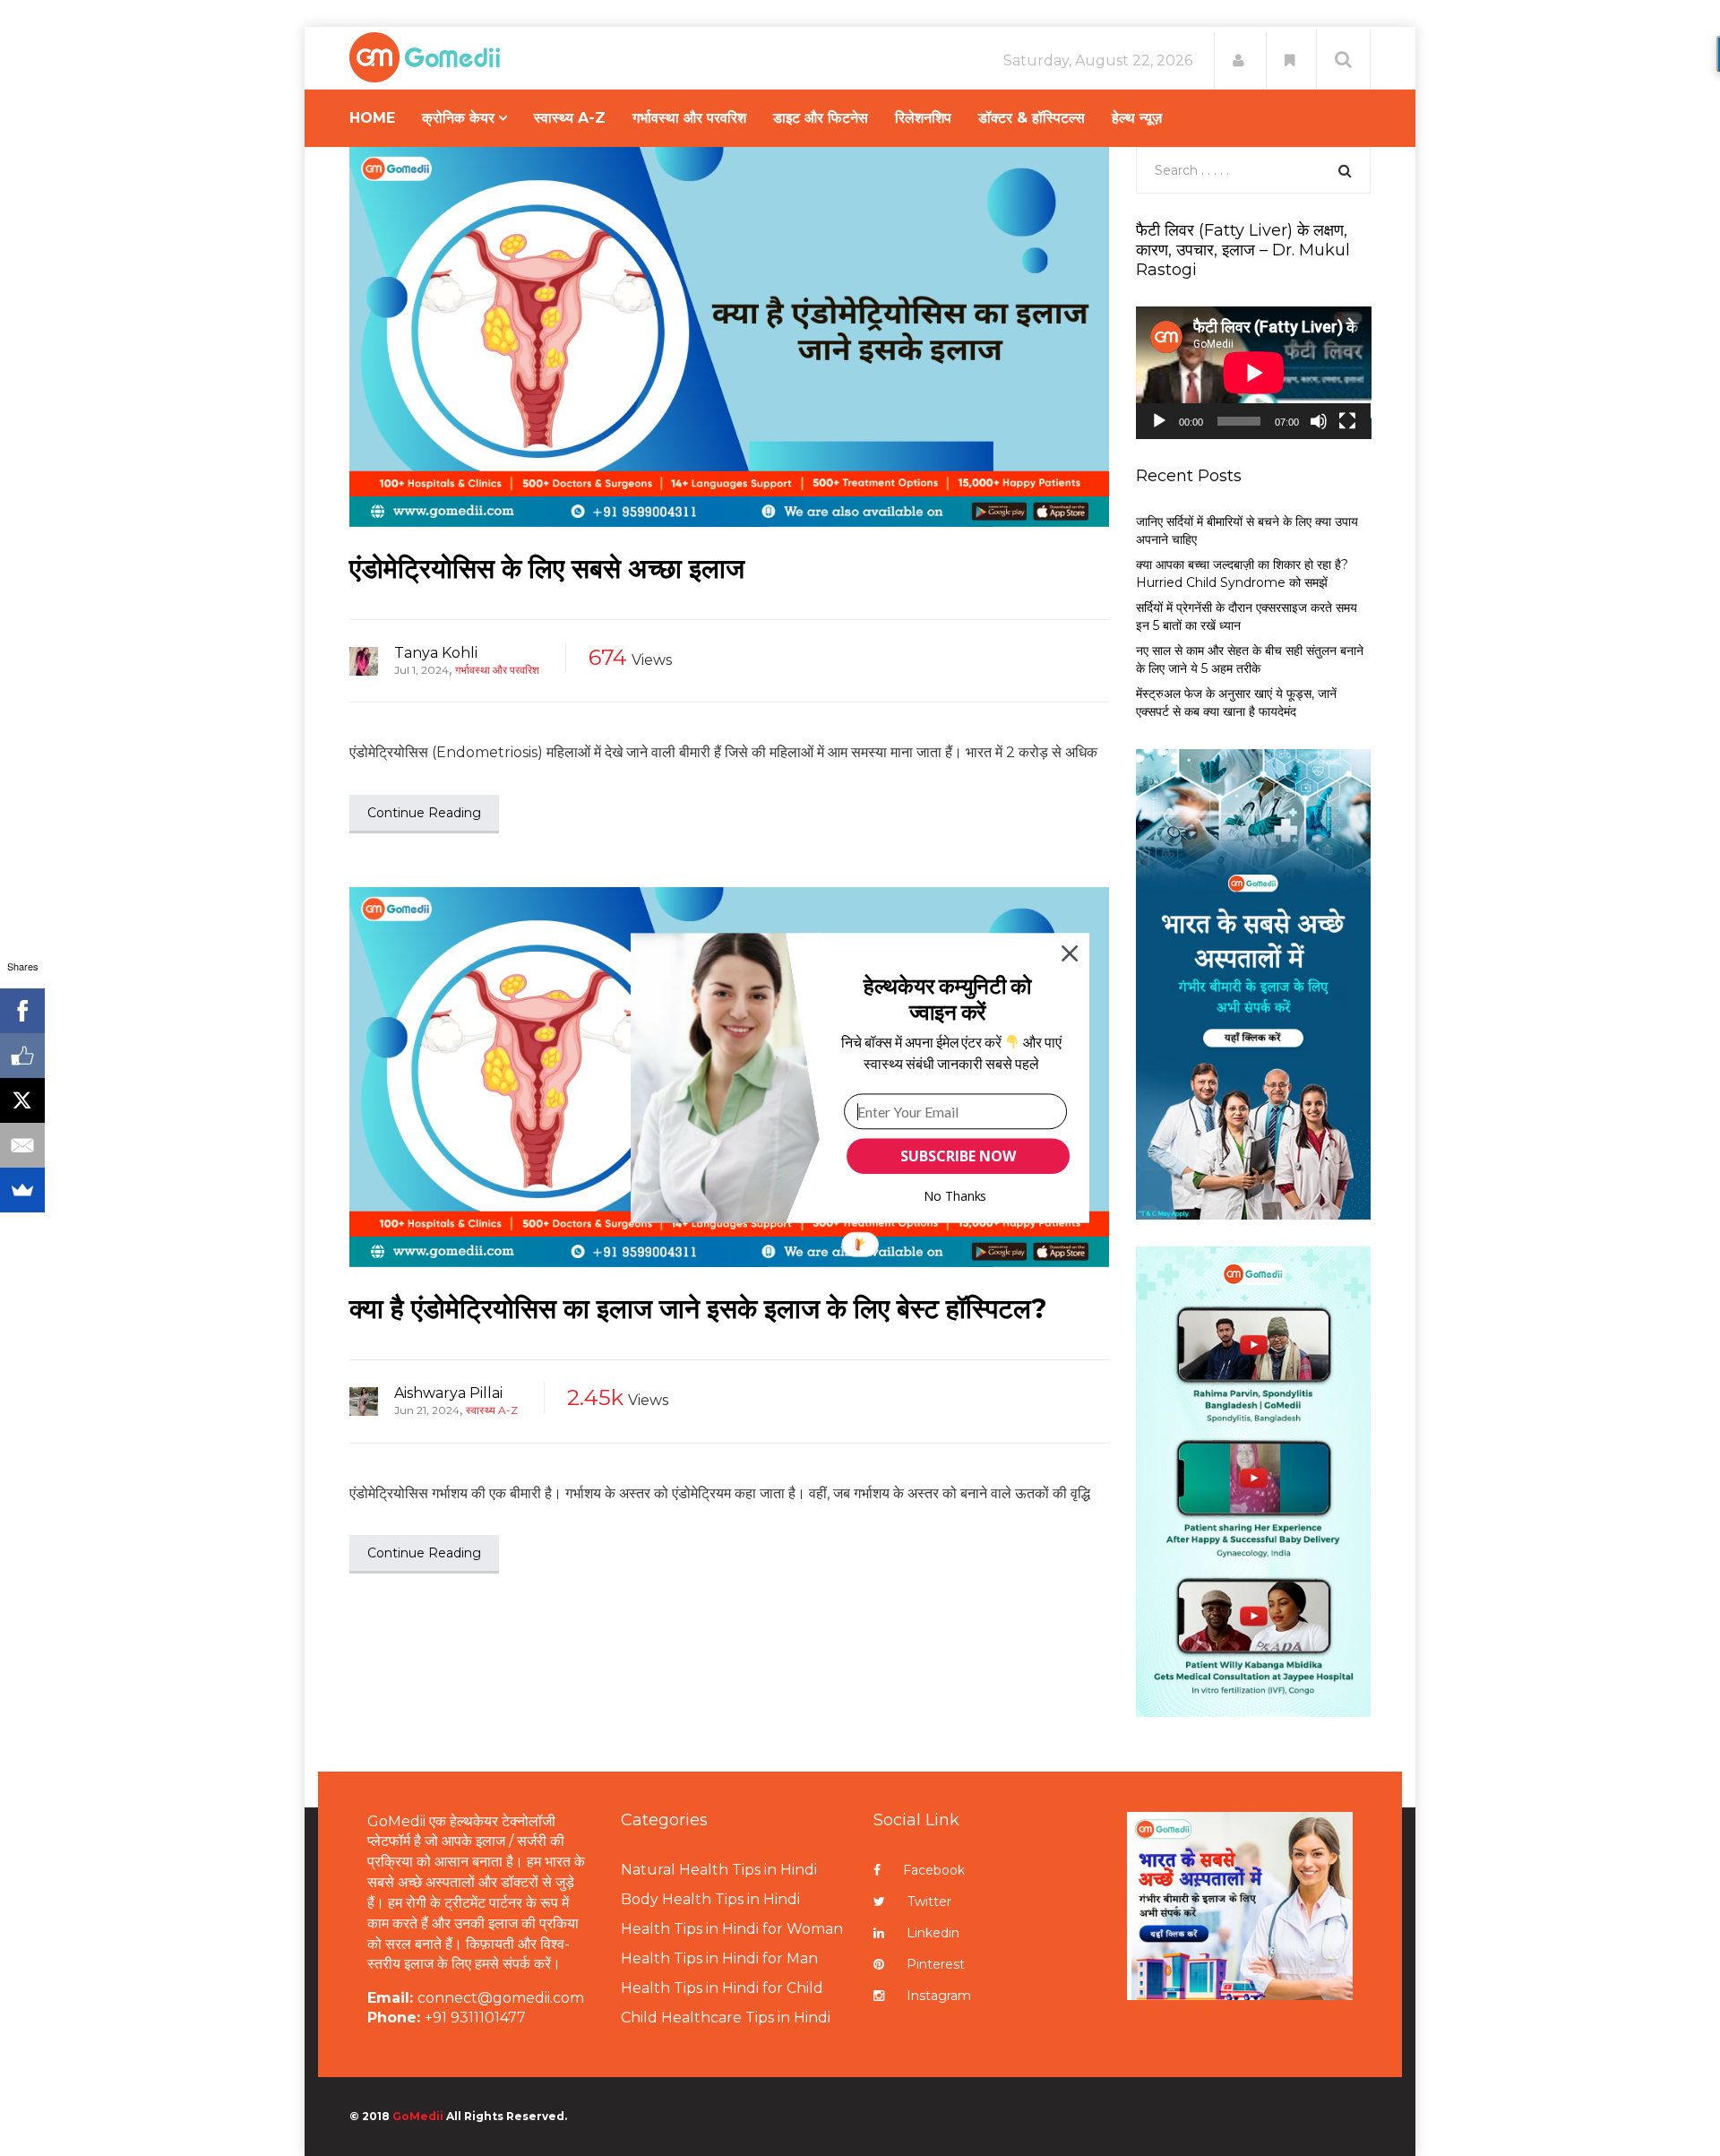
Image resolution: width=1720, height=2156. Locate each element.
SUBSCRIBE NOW (958, 1156)
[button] (947, 999)
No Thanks (955, 1196)
